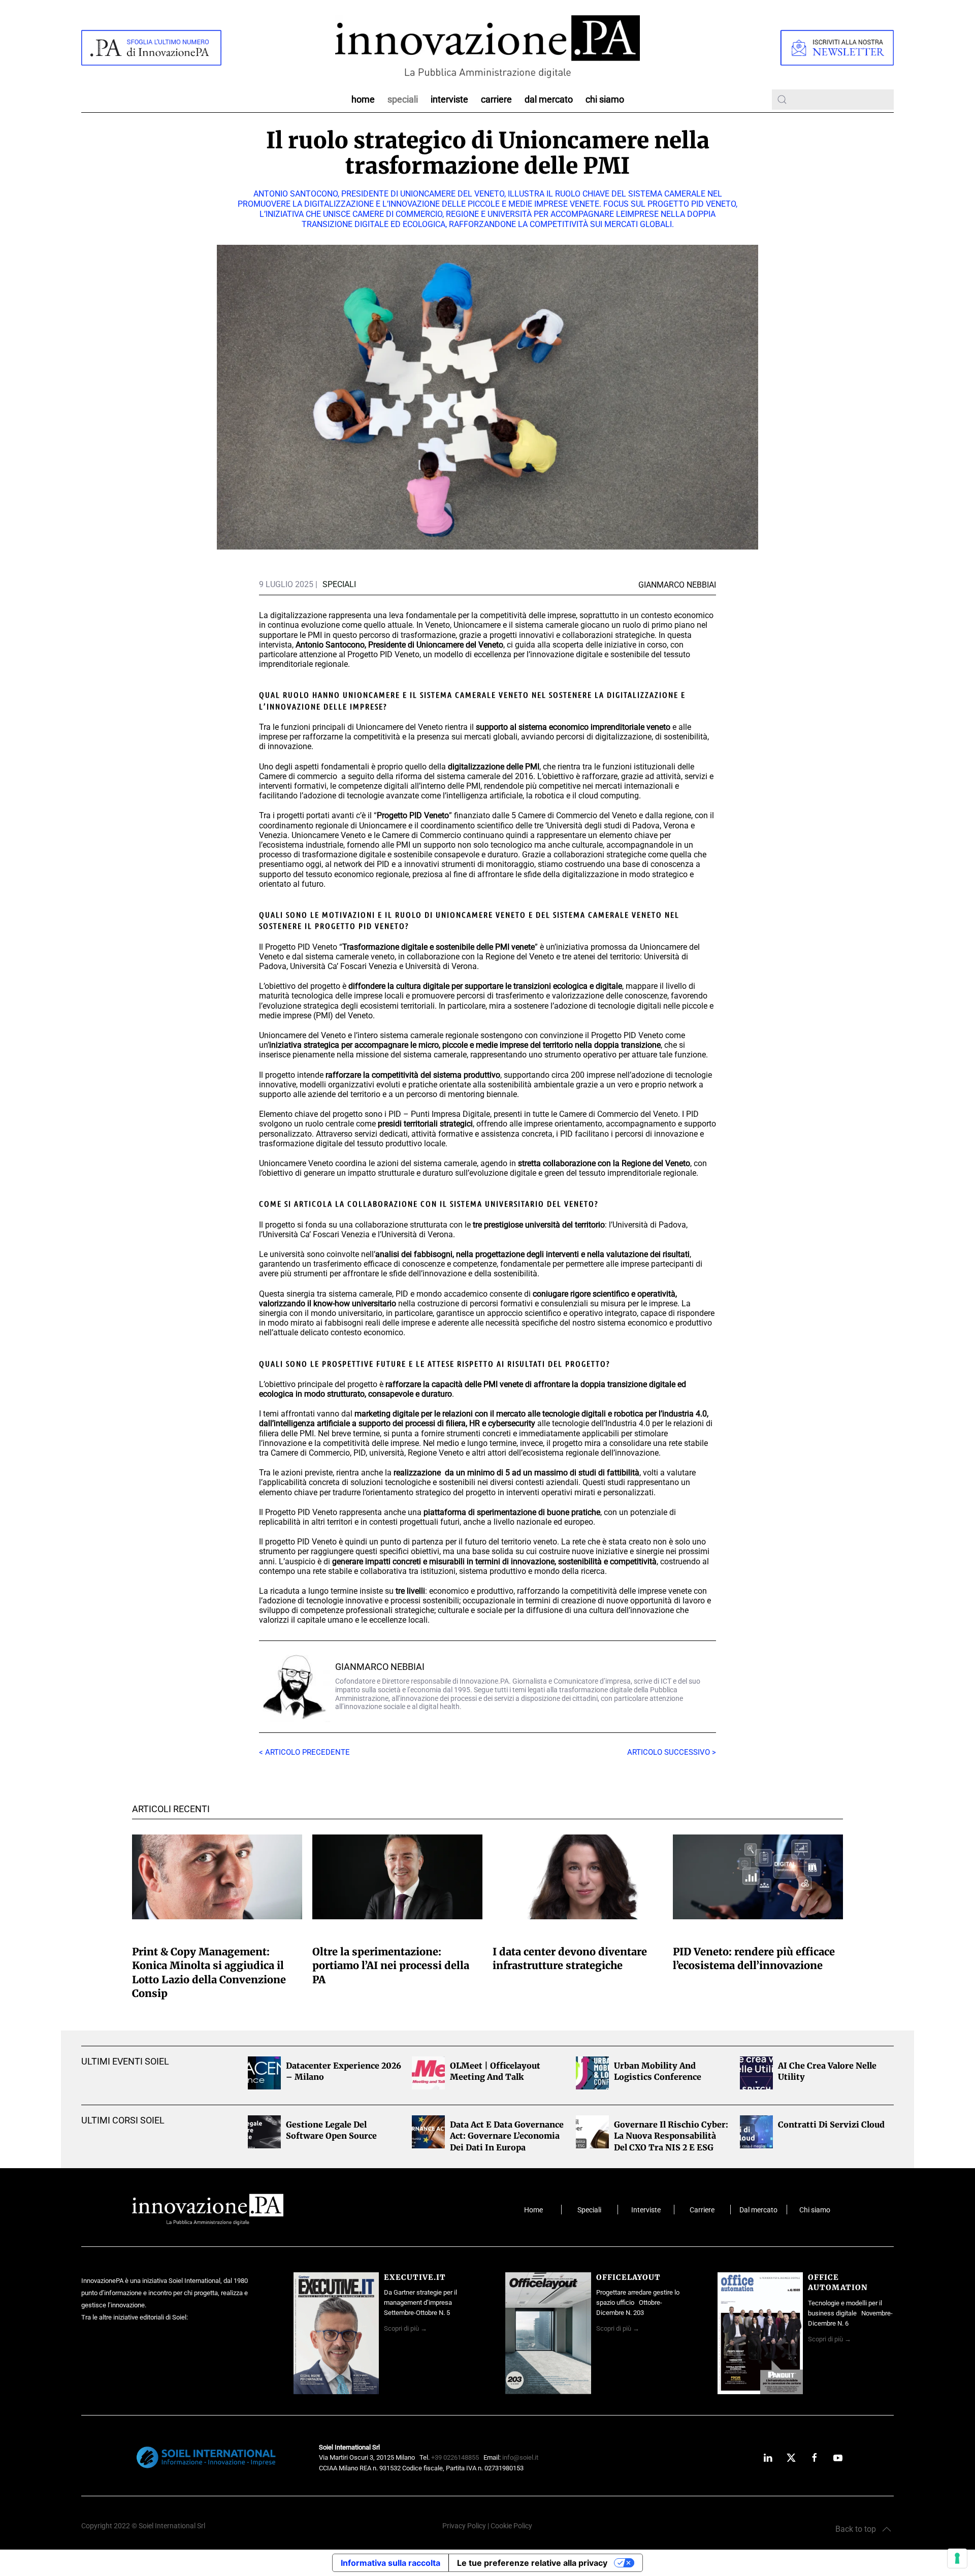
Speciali (403, 99)
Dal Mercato (549, 99)
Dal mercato (758, 2210)
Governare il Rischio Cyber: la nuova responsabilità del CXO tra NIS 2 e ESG (671, 2136)
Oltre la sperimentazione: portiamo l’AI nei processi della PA (391, 1965)
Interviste (449, 99)
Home (363, 99)
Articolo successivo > (672, 1752)
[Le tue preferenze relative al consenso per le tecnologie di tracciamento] (957, 2558)
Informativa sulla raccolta (391, 2563)
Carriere (496, 99)
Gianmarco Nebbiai (380, 1667)
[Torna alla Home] (487, 47)
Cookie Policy (511, 2526)
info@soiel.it (520, 2457)
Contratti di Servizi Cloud (831, 2124)
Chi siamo (605, 99)
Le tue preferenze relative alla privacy (532, 2563)
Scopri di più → (405, 2328)
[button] (863, 2529)
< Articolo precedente (304, 1752)
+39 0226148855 (455, 2457)
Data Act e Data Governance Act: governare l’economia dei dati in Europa (507, 2136)
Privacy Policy (464, 2526)
